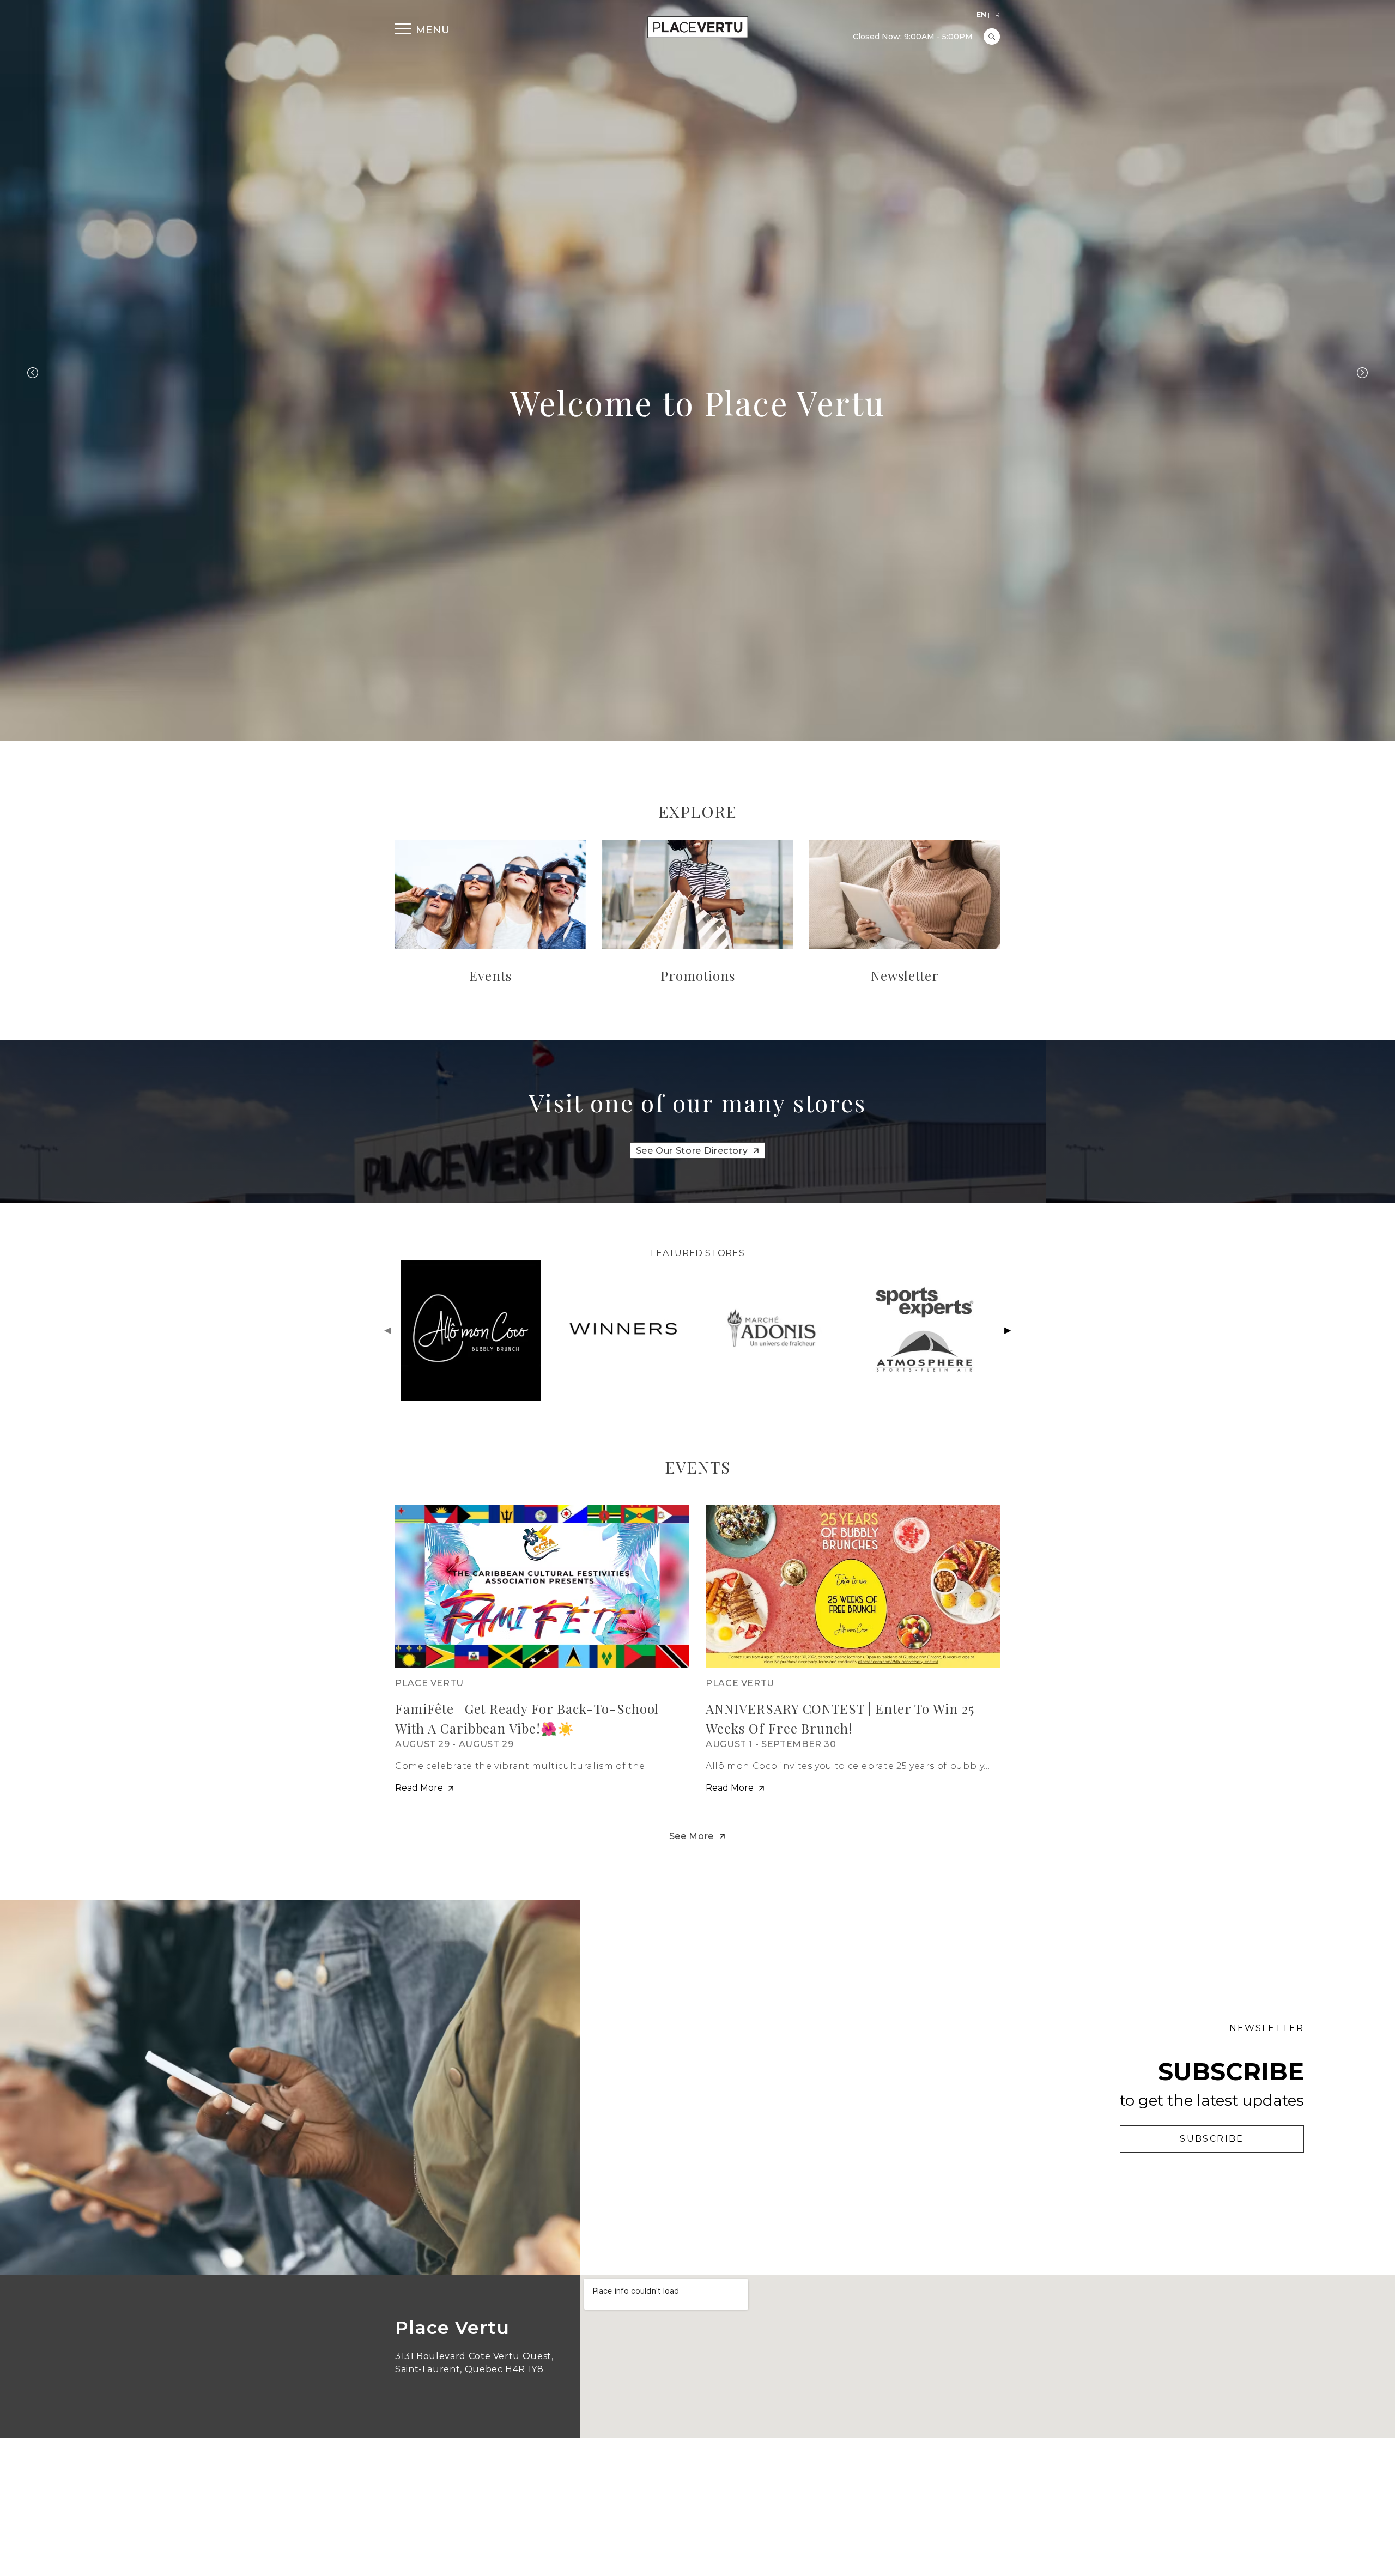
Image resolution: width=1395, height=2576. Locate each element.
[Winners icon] (622, 1330)
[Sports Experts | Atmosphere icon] (925, 1330)
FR (996, 14)
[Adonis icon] (773, 1330)
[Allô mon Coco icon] (471, 1330)
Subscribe (1212, 2139)
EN (981, 14)
